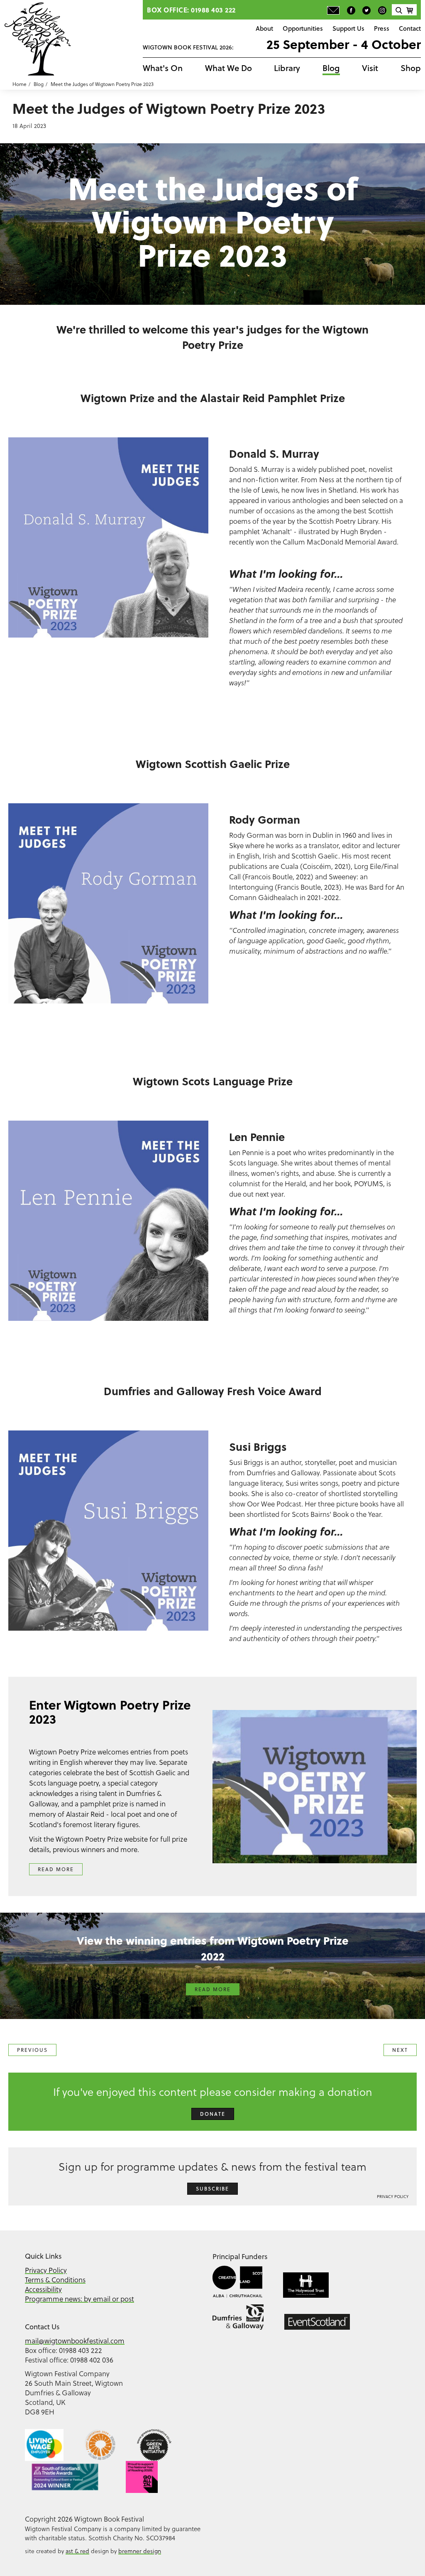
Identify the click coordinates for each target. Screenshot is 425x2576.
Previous (32, 2050)
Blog (331, 68)
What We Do (228, 68)
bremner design (140, 2551)
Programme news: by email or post (79, 2299)
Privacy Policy (393, 2196)
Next (400, 2050)
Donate (213, 2114)
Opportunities (303, 28)
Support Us (348, 28)
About (264, 28)
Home (20, 84)
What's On (163, 68)
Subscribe (212, 2189)
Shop (411, 68)
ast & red (77, 2551)
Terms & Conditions (55, 2280)
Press (382, 28)
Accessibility (43, 2289)
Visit (370, 68)
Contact (410, 28)
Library (287, 68)
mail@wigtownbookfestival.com (75, 2341)
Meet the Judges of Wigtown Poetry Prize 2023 (102, 84)
